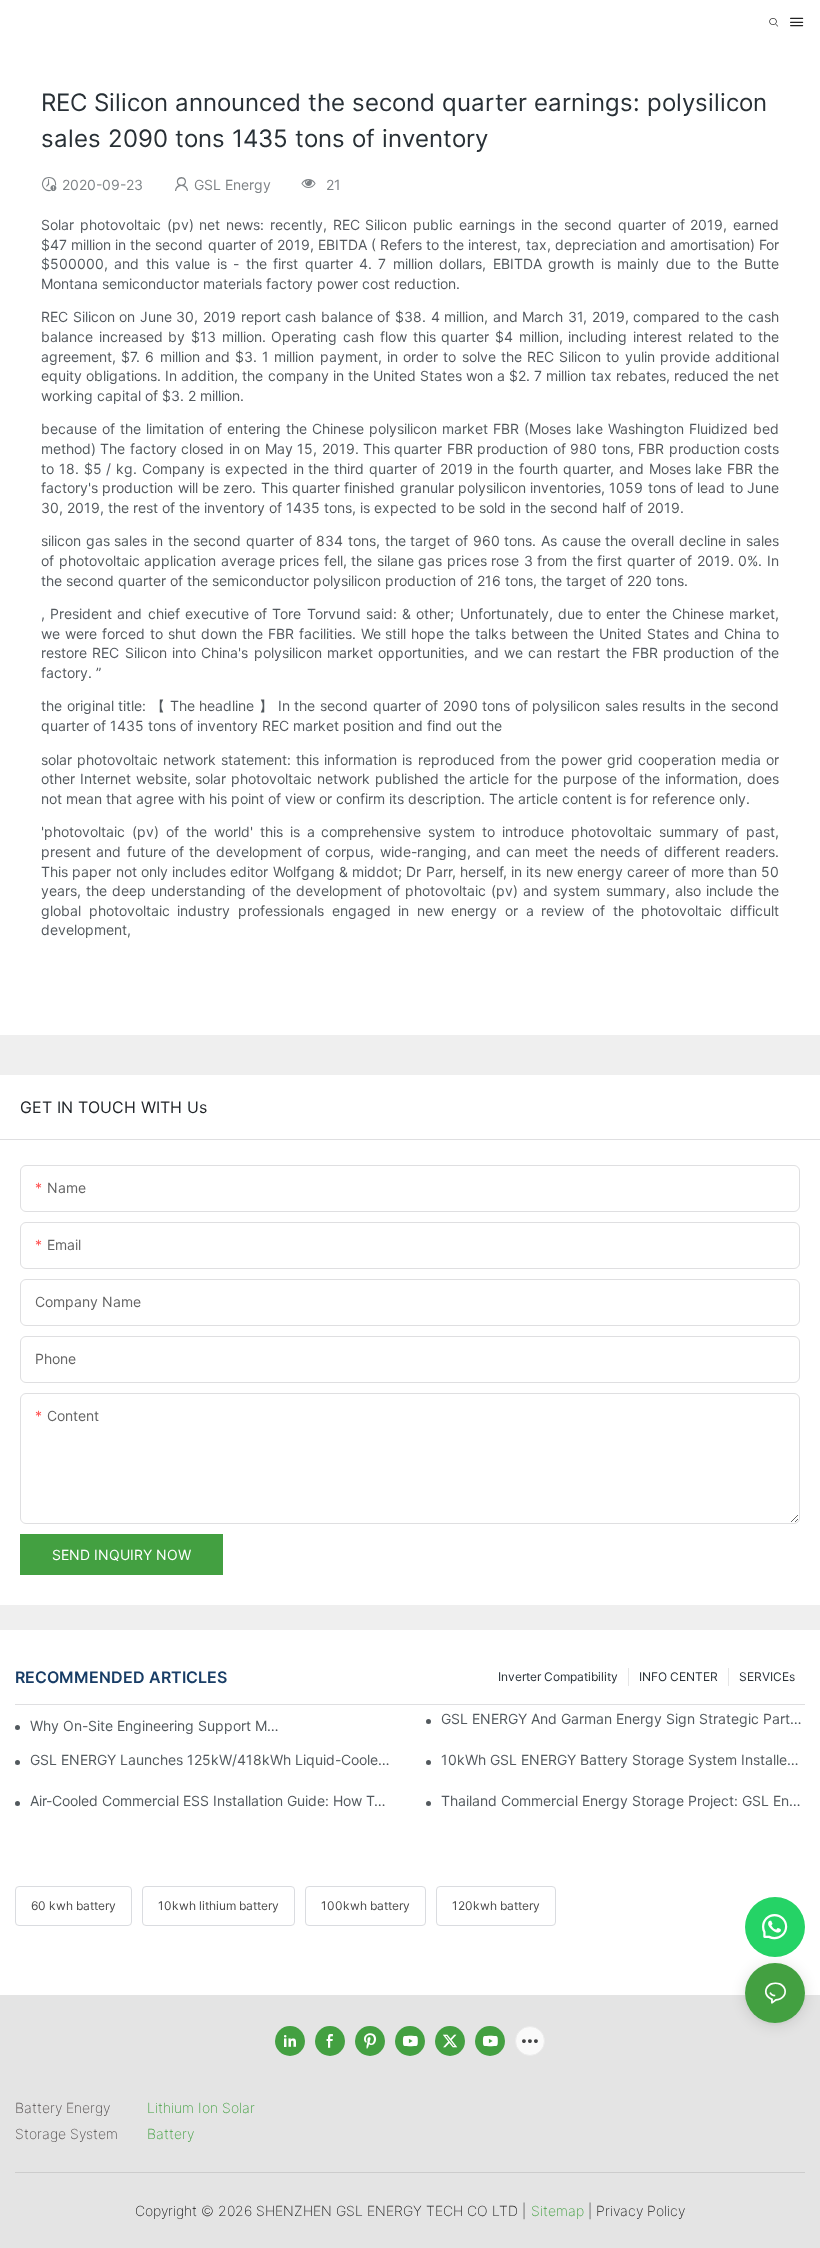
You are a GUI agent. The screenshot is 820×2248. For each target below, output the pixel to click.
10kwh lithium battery (218, 1905)
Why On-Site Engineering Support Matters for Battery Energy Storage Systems (155, 1725)
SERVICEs (767, 1676)
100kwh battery (365, 1905)
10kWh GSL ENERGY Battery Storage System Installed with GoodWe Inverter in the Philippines (623, 1759)
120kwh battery (496, 1905)
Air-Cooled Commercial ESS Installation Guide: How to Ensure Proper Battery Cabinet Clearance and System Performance (212, 1800)
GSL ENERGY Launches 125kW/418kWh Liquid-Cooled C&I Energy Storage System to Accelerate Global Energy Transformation (212, 1759)
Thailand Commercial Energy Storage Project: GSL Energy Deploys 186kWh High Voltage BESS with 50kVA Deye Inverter (623, 1800)
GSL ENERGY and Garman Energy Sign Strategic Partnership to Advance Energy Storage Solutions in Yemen (623, 1718)
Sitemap (557, 2210)
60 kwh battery (73, 1905)
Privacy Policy (640, 2210)
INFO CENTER (678, 1676)
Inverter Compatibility (558, 1676)
